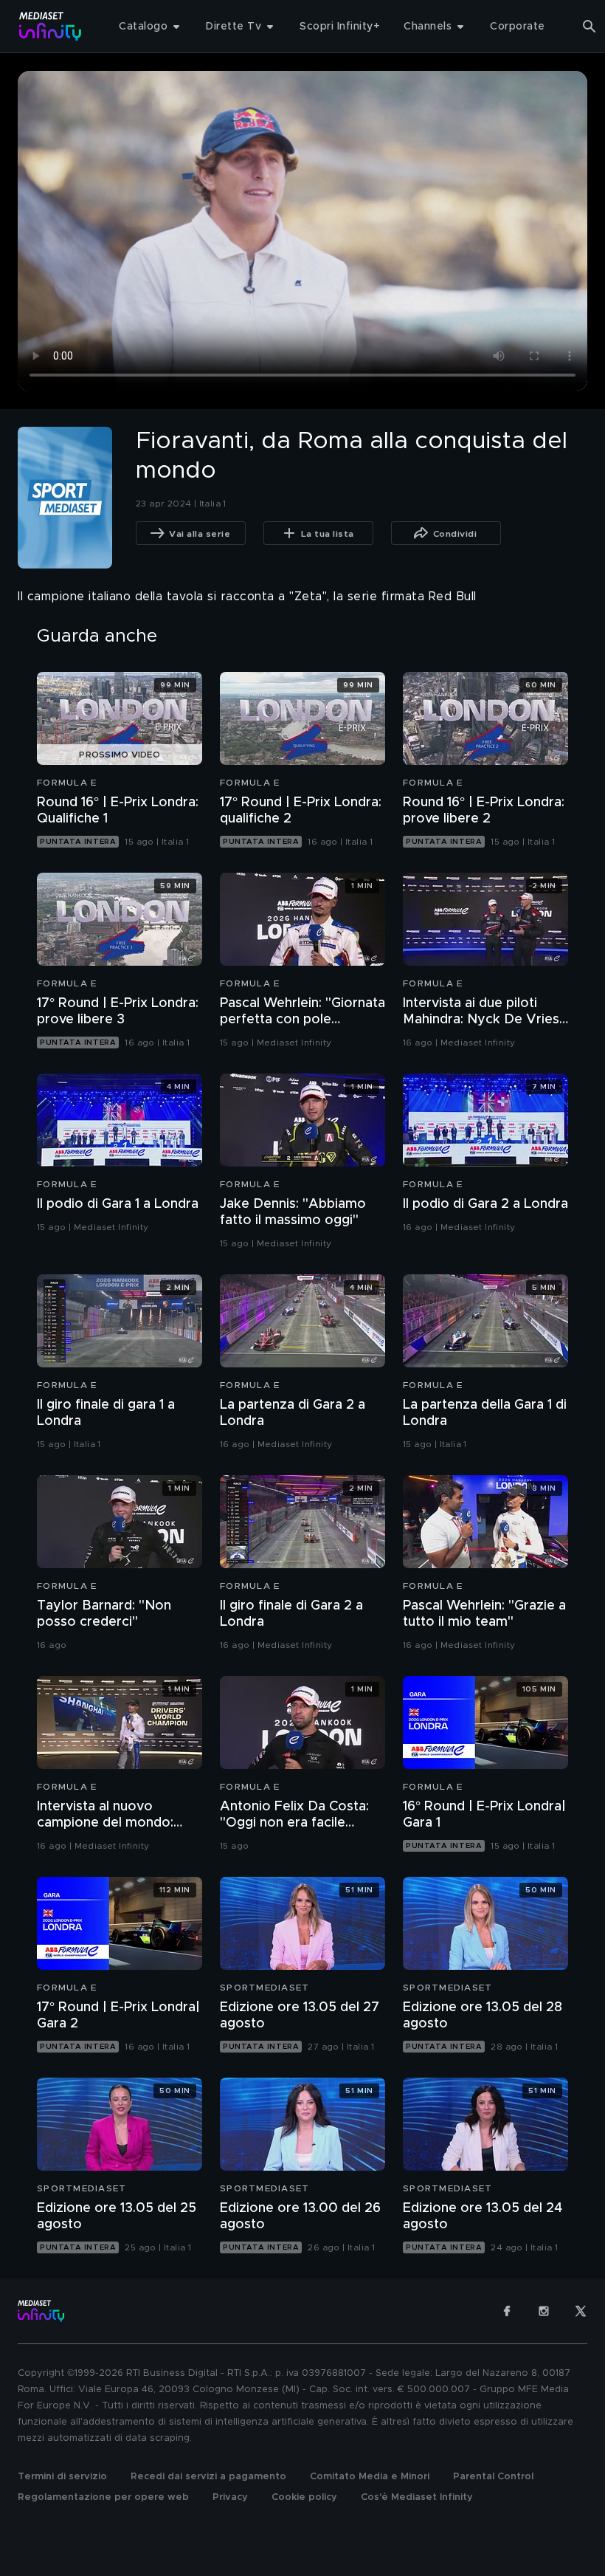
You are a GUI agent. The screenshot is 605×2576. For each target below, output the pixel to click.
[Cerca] (590, 27)
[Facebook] (507, 2311)
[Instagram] (544, 2311)
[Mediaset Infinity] (51, 26)
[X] (581, 2311)
